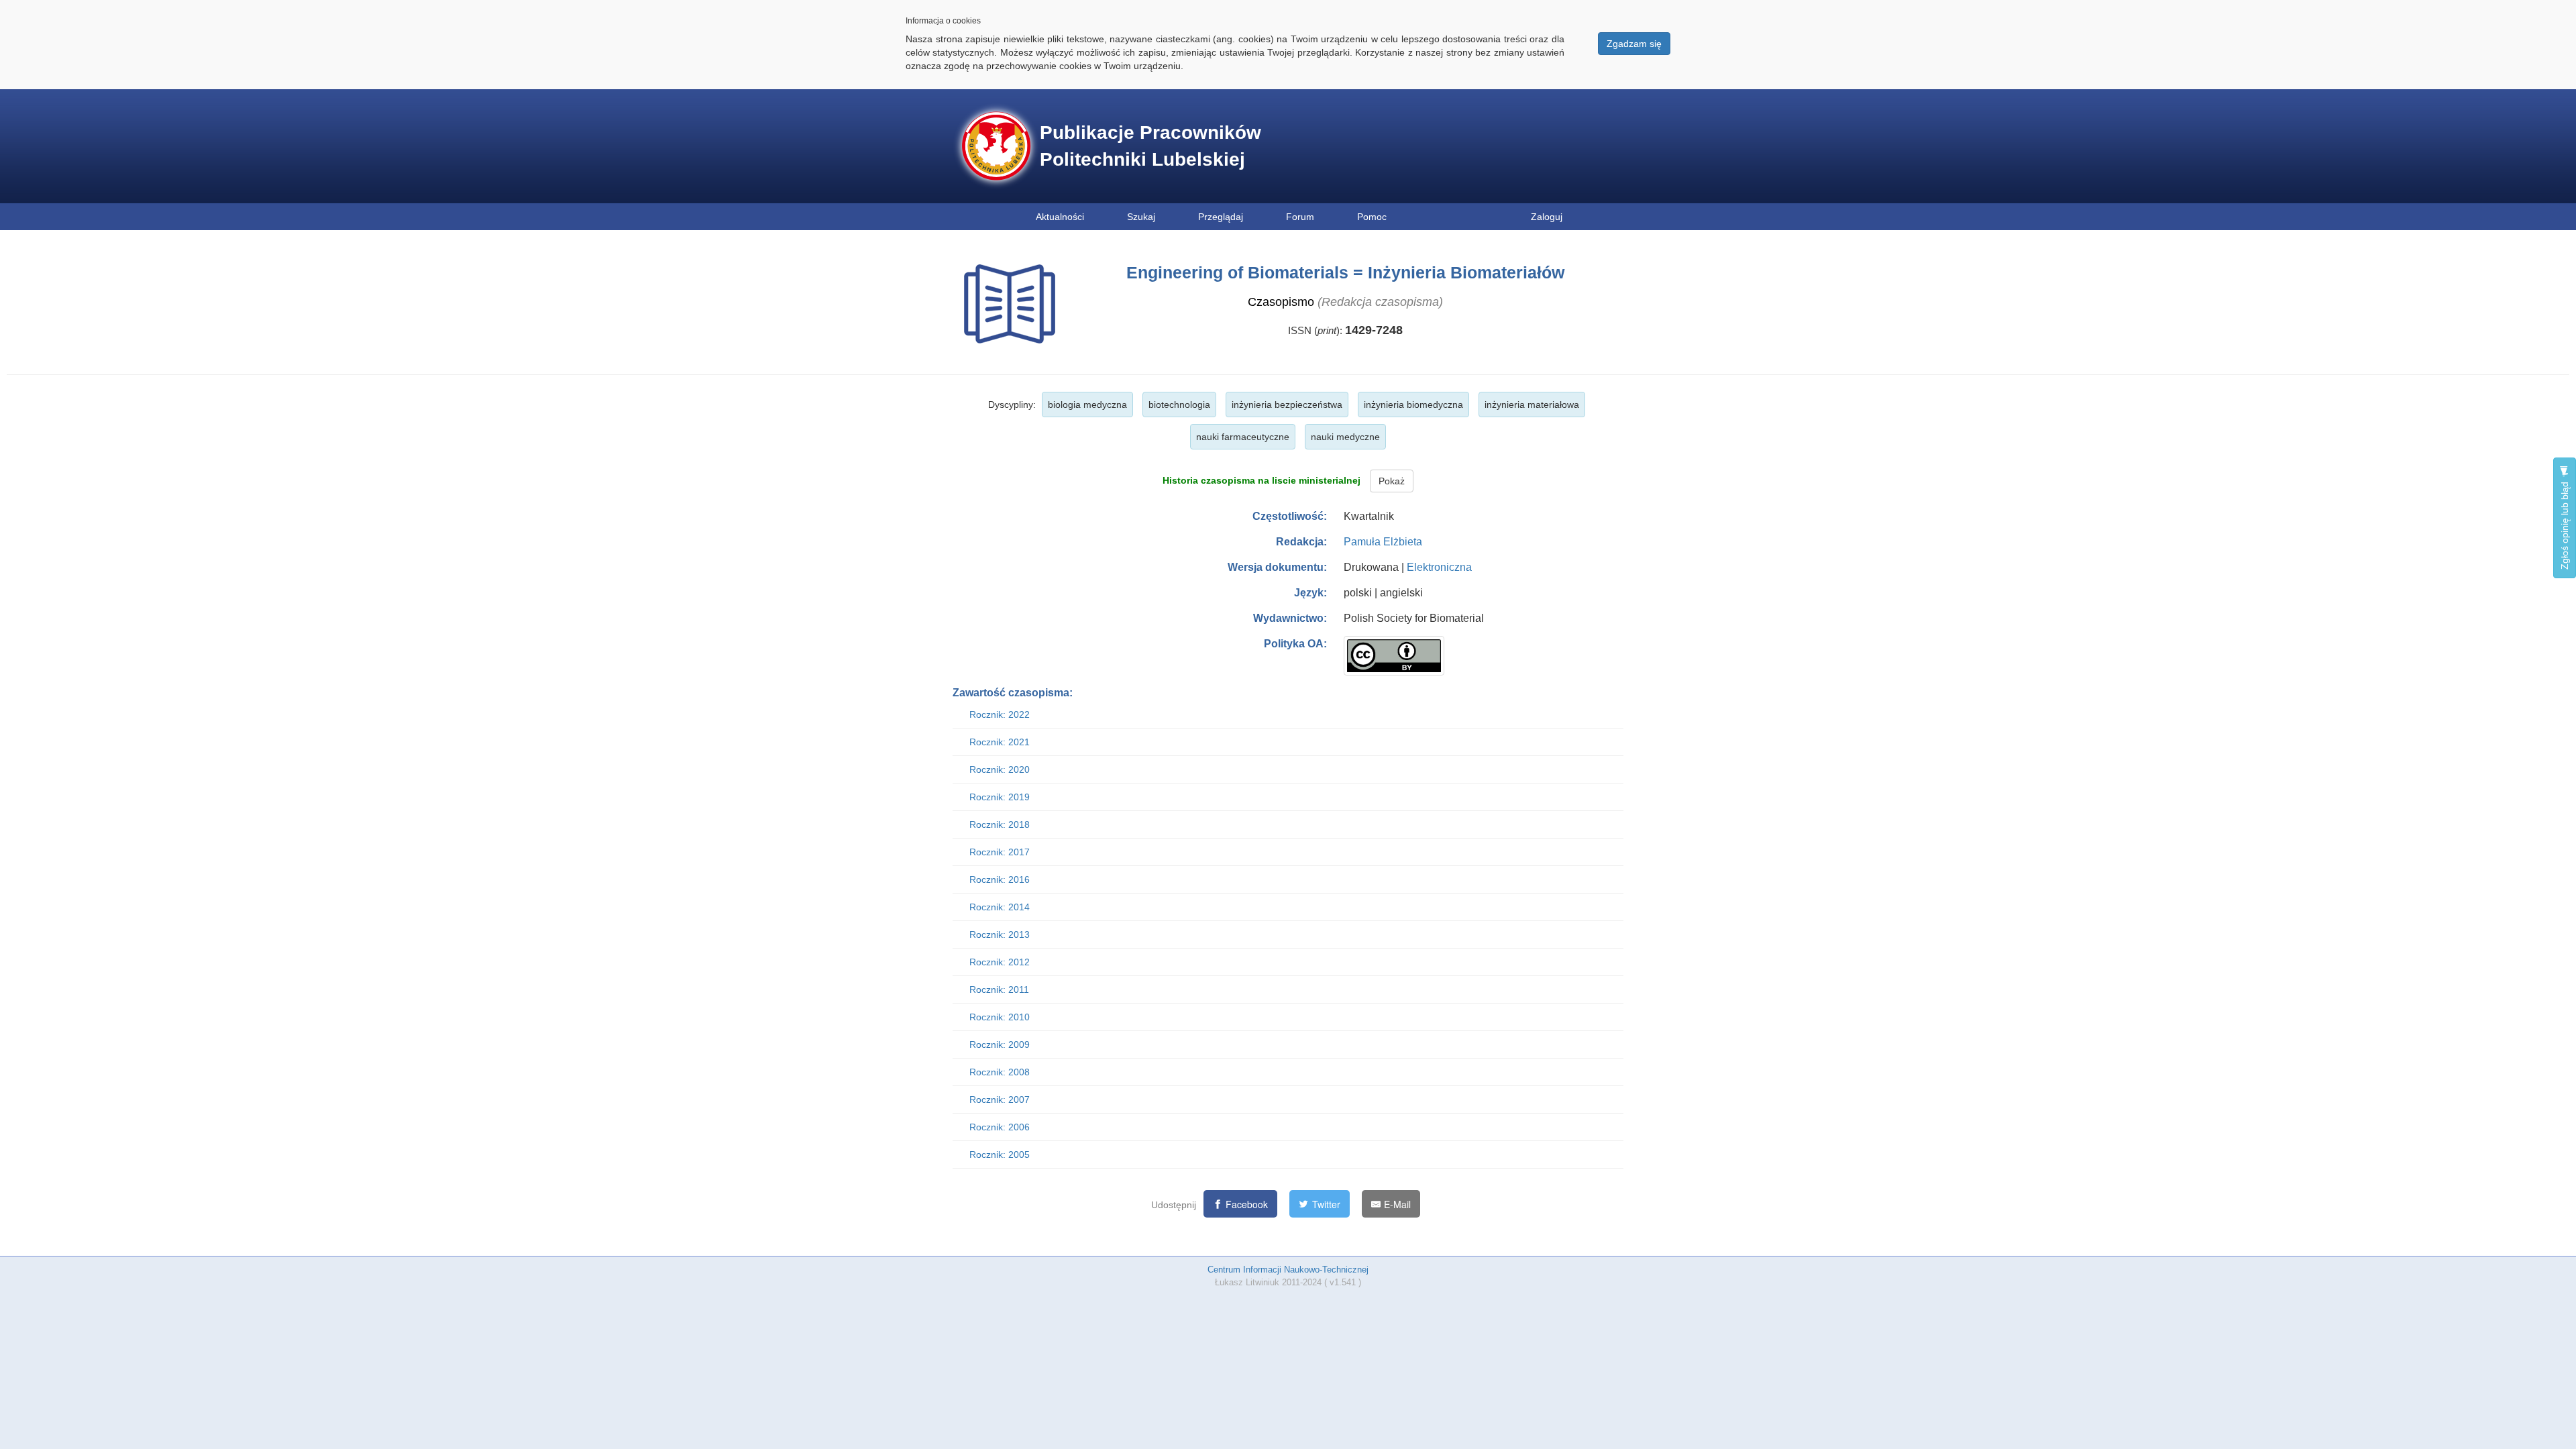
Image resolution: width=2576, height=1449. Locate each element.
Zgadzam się (1634, 44)
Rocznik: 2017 (1000, 852)
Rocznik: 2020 (1000, 769)
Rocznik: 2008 (1000, 1072)
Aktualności (1060, 217)
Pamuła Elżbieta (1383, 542)
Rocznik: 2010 (1000, 1017)
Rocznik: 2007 (1000, 1099)
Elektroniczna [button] (1439, 567)
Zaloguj (1547, 217)
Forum (1300, 217)
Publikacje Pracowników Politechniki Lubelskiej (1150, 146)
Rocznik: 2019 (1000, 797)
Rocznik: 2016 (1000, 879)
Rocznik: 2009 (1000, 1044)
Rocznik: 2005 (1000, 1155)
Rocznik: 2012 (1000, 962)
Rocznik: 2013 (1000, 934)
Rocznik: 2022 (1000, 714)
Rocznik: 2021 (1000, 742)
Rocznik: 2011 (999, 989)
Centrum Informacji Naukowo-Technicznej (1288, 1270)
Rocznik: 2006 (1000, 1127)
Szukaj (1141, 217)
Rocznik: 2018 (1000, 824)
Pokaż (1392, 481)
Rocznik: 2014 (1000, 907)
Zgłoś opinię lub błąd (2565, 524)
